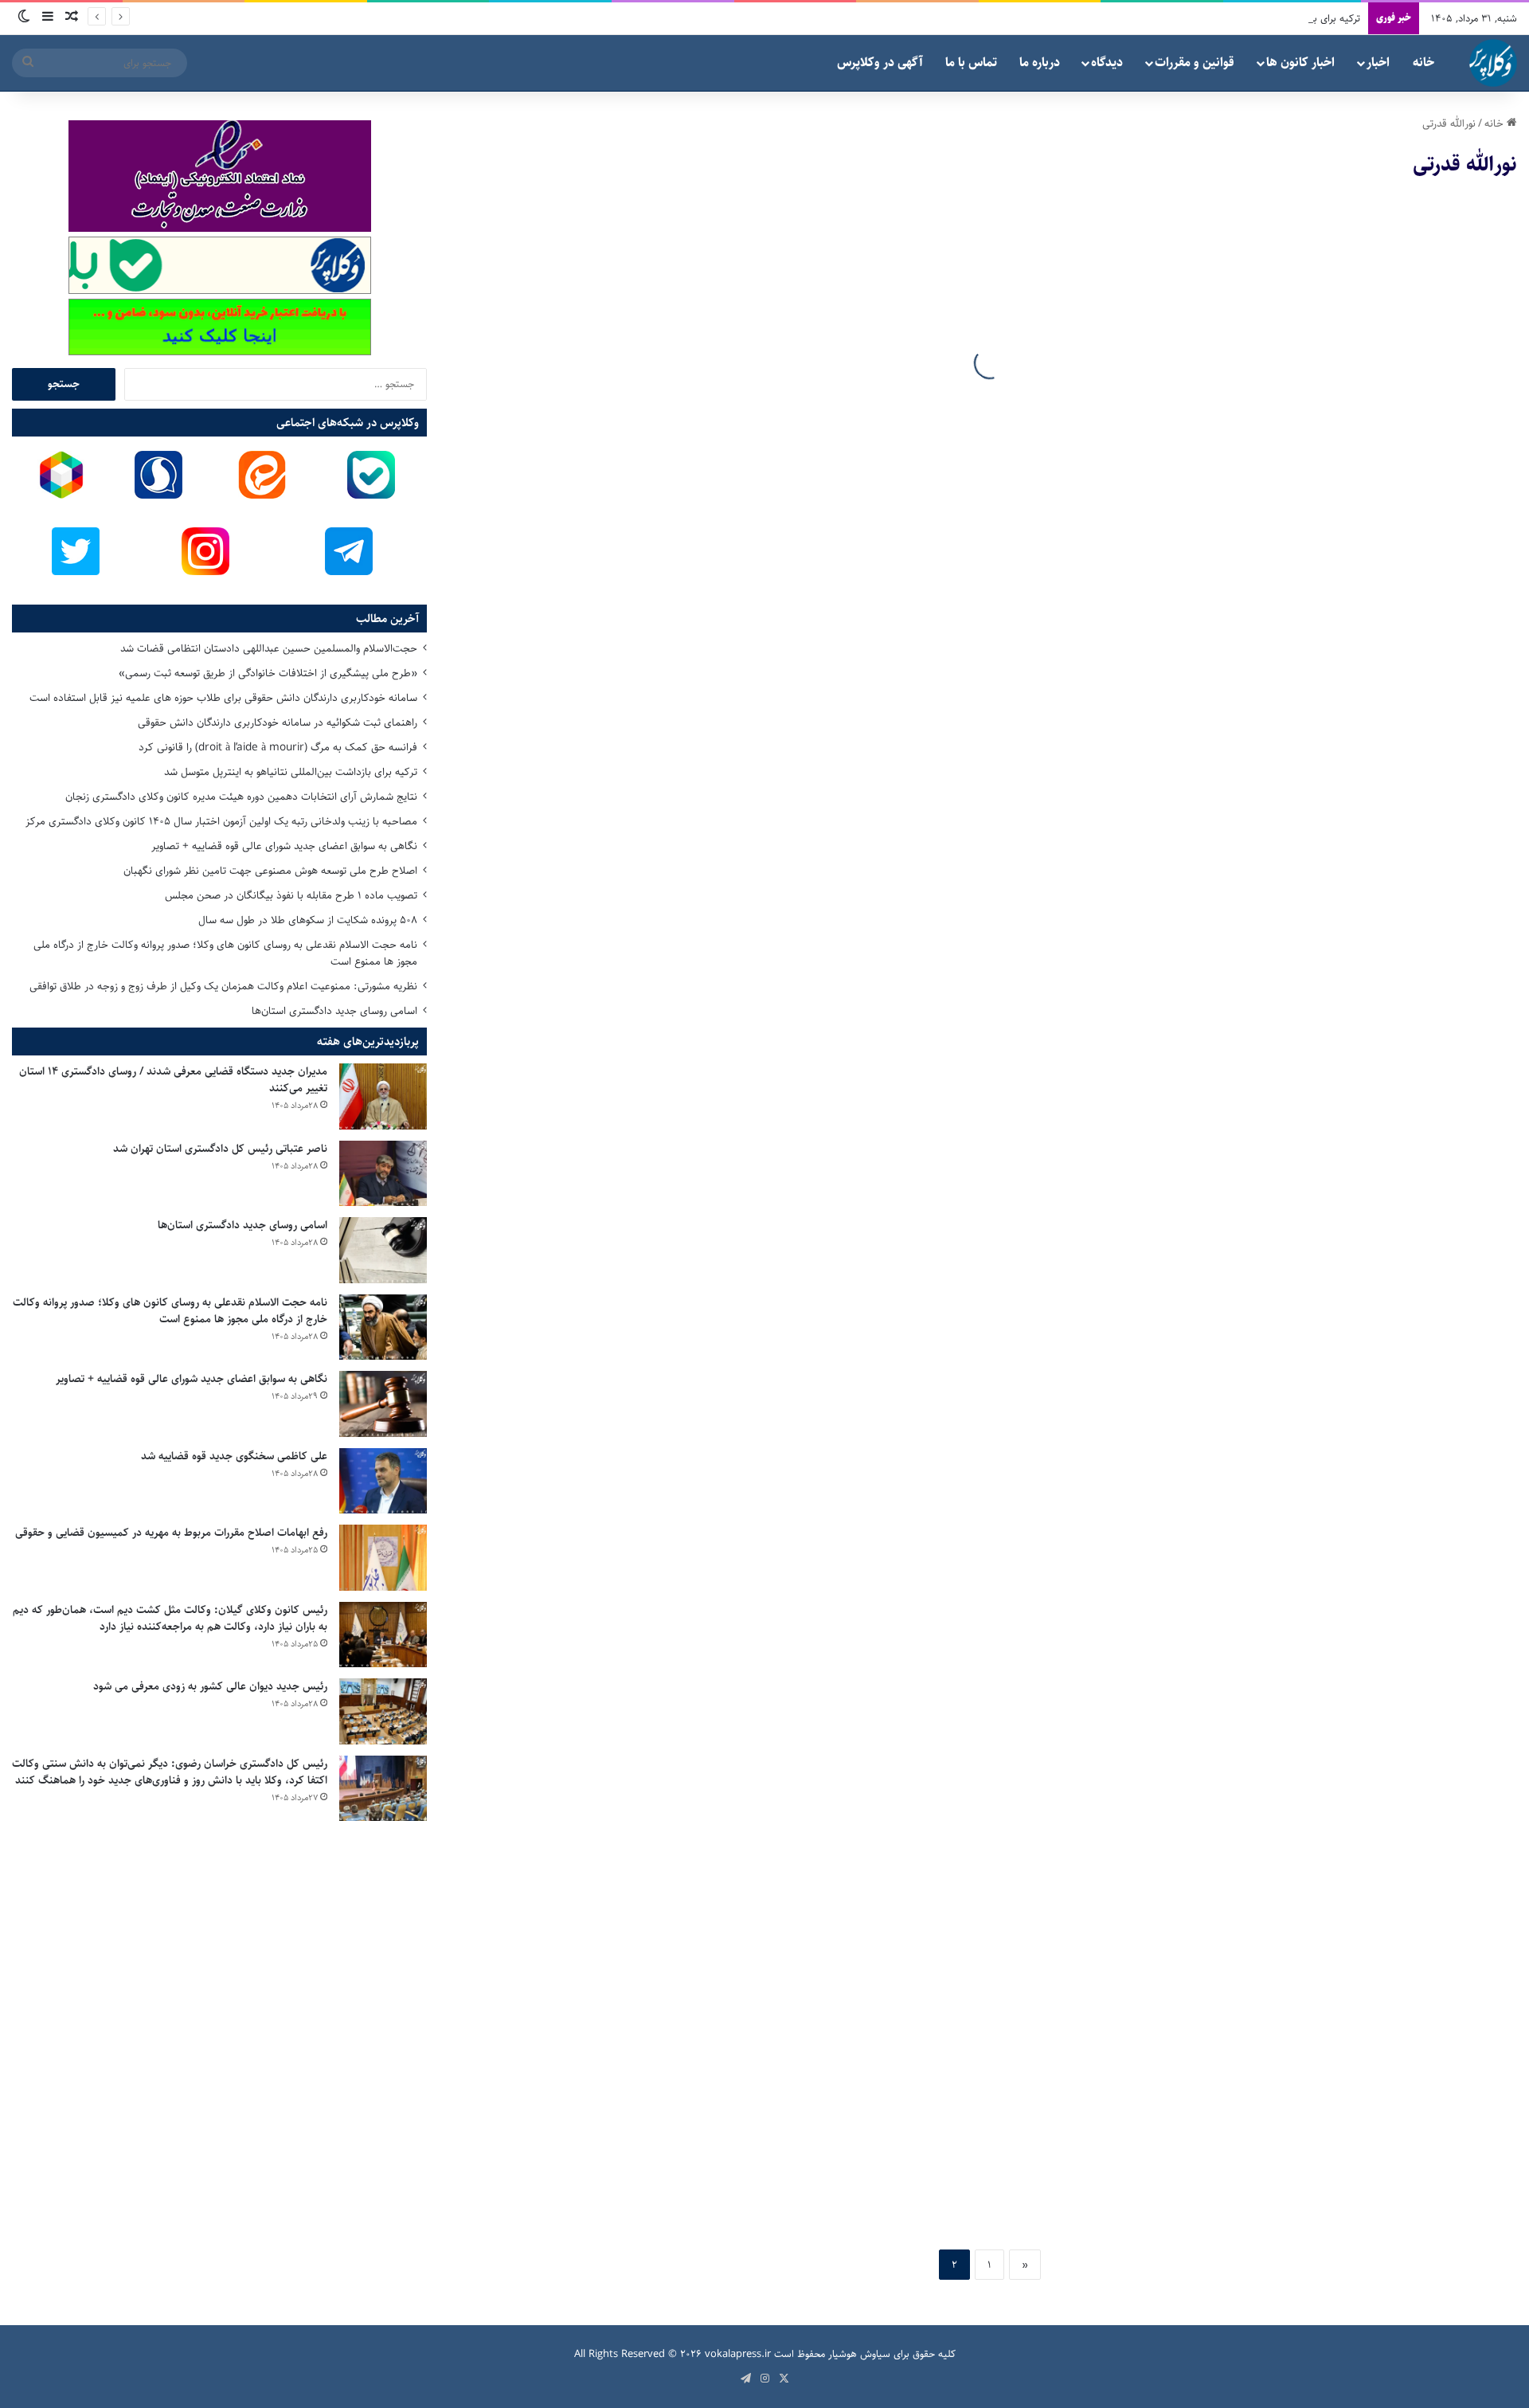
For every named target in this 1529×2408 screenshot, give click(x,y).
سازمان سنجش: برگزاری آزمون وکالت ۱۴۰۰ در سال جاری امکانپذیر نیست (1284, 923)
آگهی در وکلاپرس (880, 63)
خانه (1423, 63)
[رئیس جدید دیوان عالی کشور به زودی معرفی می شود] (383, 1711)
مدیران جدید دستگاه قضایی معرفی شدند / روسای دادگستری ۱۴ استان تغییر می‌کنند (173, 1080)
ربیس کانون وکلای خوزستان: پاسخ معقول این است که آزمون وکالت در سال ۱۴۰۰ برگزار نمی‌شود (719, 523)
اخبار (1378, 63)
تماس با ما (971, 63)
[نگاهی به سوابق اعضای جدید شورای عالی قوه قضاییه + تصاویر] (383, 1404)
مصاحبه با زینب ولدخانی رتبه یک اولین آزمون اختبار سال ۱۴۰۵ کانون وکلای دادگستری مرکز (221, 821)
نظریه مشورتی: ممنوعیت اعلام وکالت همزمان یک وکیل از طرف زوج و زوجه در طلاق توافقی (223, 986)
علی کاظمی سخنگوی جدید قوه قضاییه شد (234, 1456)
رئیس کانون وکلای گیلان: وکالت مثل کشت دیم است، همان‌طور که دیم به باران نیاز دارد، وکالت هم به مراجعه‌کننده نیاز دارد (170, 1618)
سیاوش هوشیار (859, 2354)
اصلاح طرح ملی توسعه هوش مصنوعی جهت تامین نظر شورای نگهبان (270, 871)
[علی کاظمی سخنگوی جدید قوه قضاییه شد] (383, 1481)
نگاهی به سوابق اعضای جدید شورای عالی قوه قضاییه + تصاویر (284, 846)
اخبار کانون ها (1300, 63)
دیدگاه (1107, 63)
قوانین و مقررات (1195, 63)
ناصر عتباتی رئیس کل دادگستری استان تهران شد (220, 1149)
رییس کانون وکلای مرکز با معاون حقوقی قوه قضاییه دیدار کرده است (733, 804)
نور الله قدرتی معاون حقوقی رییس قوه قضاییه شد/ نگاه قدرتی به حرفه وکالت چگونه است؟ (739, 2125)
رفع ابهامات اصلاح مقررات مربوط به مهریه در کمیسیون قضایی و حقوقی (171, 1533)
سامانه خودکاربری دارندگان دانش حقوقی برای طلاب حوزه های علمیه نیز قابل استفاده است (223, 698)
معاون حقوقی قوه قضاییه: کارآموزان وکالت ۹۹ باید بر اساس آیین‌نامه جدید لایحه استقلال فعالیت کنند (725, 1605)
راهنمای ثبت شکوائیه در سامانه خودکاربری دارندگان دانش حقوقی (278, 722)
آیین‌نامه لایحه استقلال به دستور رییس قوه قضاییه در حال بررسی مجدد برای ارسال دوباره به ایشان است (1277, 2006)
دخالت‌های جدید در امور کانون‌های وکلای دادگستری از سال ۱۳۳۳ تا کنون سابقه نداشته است (1272, 1204)
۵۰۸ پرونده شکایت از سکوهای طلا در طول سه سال (308, 920)
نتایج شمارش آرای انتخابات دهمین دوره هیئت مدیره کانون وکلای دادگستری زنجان (241, 797)
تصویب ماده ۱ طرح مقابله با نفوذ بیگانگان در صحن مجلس (291, 895)
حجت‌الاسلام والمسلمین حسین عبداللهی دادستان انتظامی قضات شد (269, 648)
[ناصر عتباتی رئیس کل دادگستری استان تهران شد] (383, 1174)
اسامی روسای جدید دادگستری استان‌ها (334, 1011)
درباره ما (1040, 63)
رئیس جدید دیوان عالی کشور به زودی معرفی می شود (210, 1686)
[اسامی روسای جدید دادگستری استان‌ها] (383, 1250)
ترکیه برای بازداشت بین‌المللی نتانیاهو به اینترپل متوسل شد (1240, 18)
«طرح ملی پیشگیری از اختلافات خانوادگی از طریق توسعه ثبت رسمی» (268, 673)
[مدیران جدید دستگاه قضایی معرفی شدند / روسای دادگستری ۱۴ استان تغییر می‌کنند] (383, 1096)
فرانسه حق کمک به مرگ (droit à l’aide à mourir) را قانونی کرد (278, 747)
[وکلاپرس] (1493, 63)
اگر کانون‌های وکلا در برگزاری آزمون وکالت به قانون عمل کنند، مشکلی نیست (1265, 403)
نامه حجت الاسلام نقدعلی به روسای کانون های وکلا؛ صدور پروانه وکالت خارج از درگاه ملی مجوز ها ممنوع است (225, 953)
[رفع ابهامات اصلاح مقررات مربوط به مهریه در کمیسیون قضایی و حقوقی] (383, 1558)
